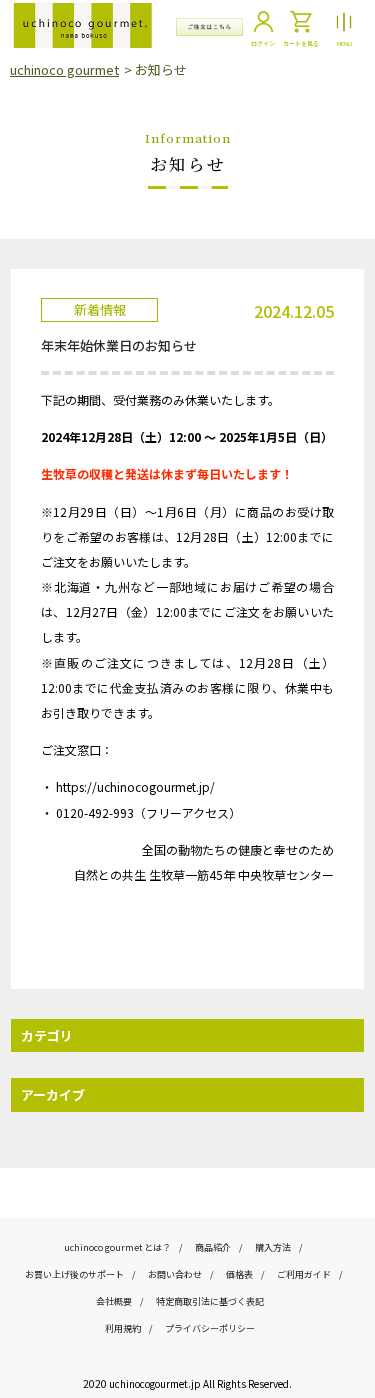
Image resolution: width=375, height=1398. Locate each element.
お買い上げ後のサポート (74, 1274)
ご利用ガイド (304, 1274)
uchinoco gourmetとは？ (117, 1247)
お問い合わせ (175, 1274)
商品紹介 (213, 1247)
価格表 (239, 1274)
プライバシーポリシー (210, 1328)
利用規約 (123, 1328)
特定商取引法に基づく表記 (210, 1301)
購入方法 (273, 1247)
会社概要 (114, 1301)
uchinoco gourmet (64, 69)
